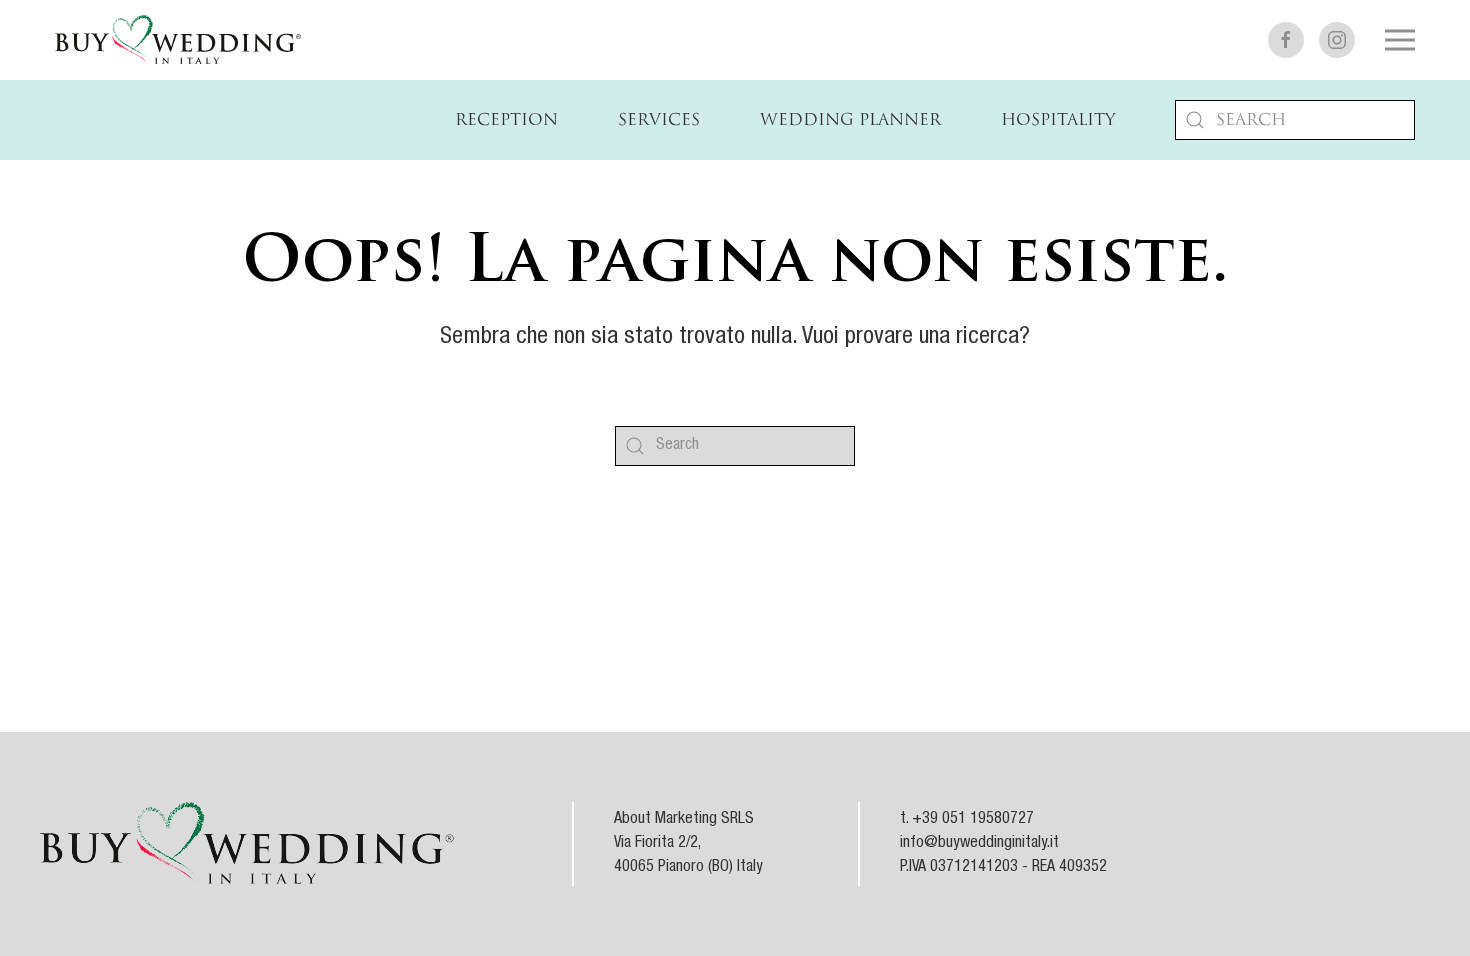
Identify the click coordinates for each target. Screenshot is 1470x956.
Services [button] (659, 120)
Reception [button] (506, 120)
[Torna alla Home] (178, 40)
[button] (1400, 40)
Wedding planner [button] (850, 120)
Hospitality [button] (1058, 120)
